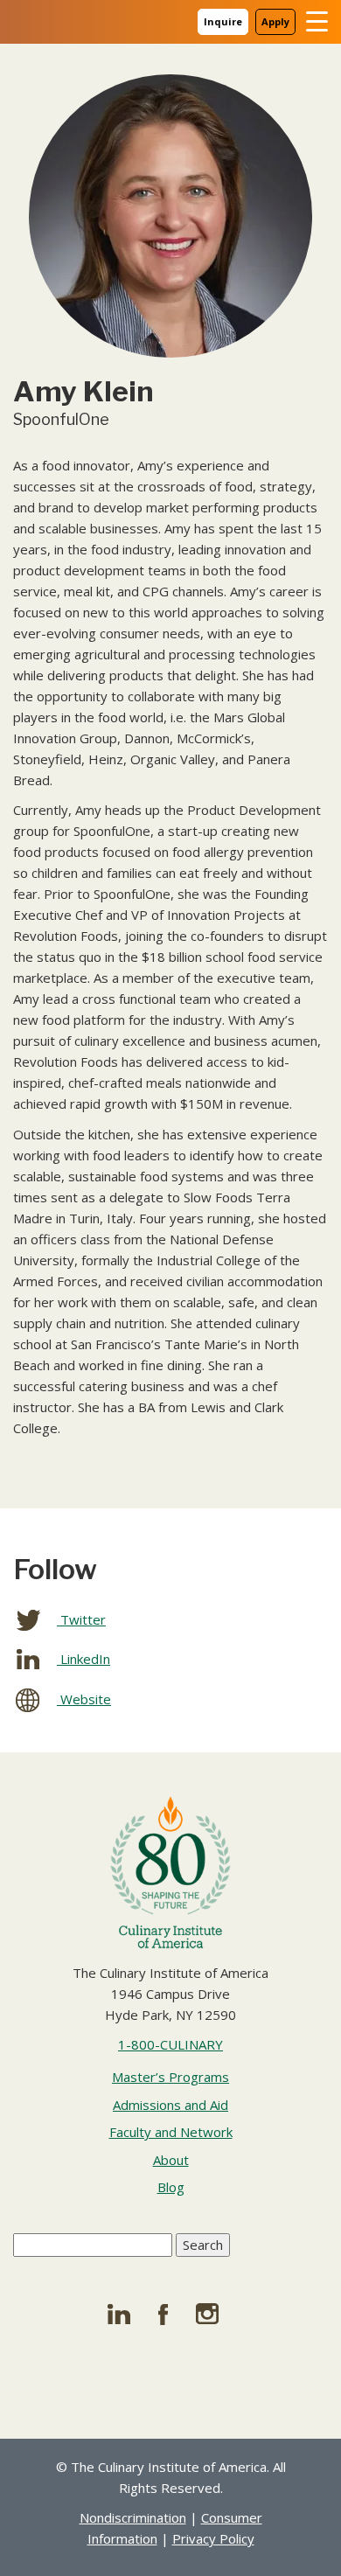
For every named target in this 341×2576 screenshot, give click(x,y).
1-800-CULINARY (170, 2044)
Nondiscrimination (133, 2517)
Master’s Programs (170, 2077)
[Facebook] (170, 2314)
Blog (171, 2187)
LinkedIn (84, 1659)
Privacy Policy (213, 2538)
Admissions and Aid (170, 2105)
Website (84, 1699)
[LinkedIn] (125, 2314)
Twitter (81, 1619)
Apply (275, 21)
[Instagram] (216, 2314)
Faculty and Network (171, 2132)
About (171, 2160)
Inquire (223, 21)
